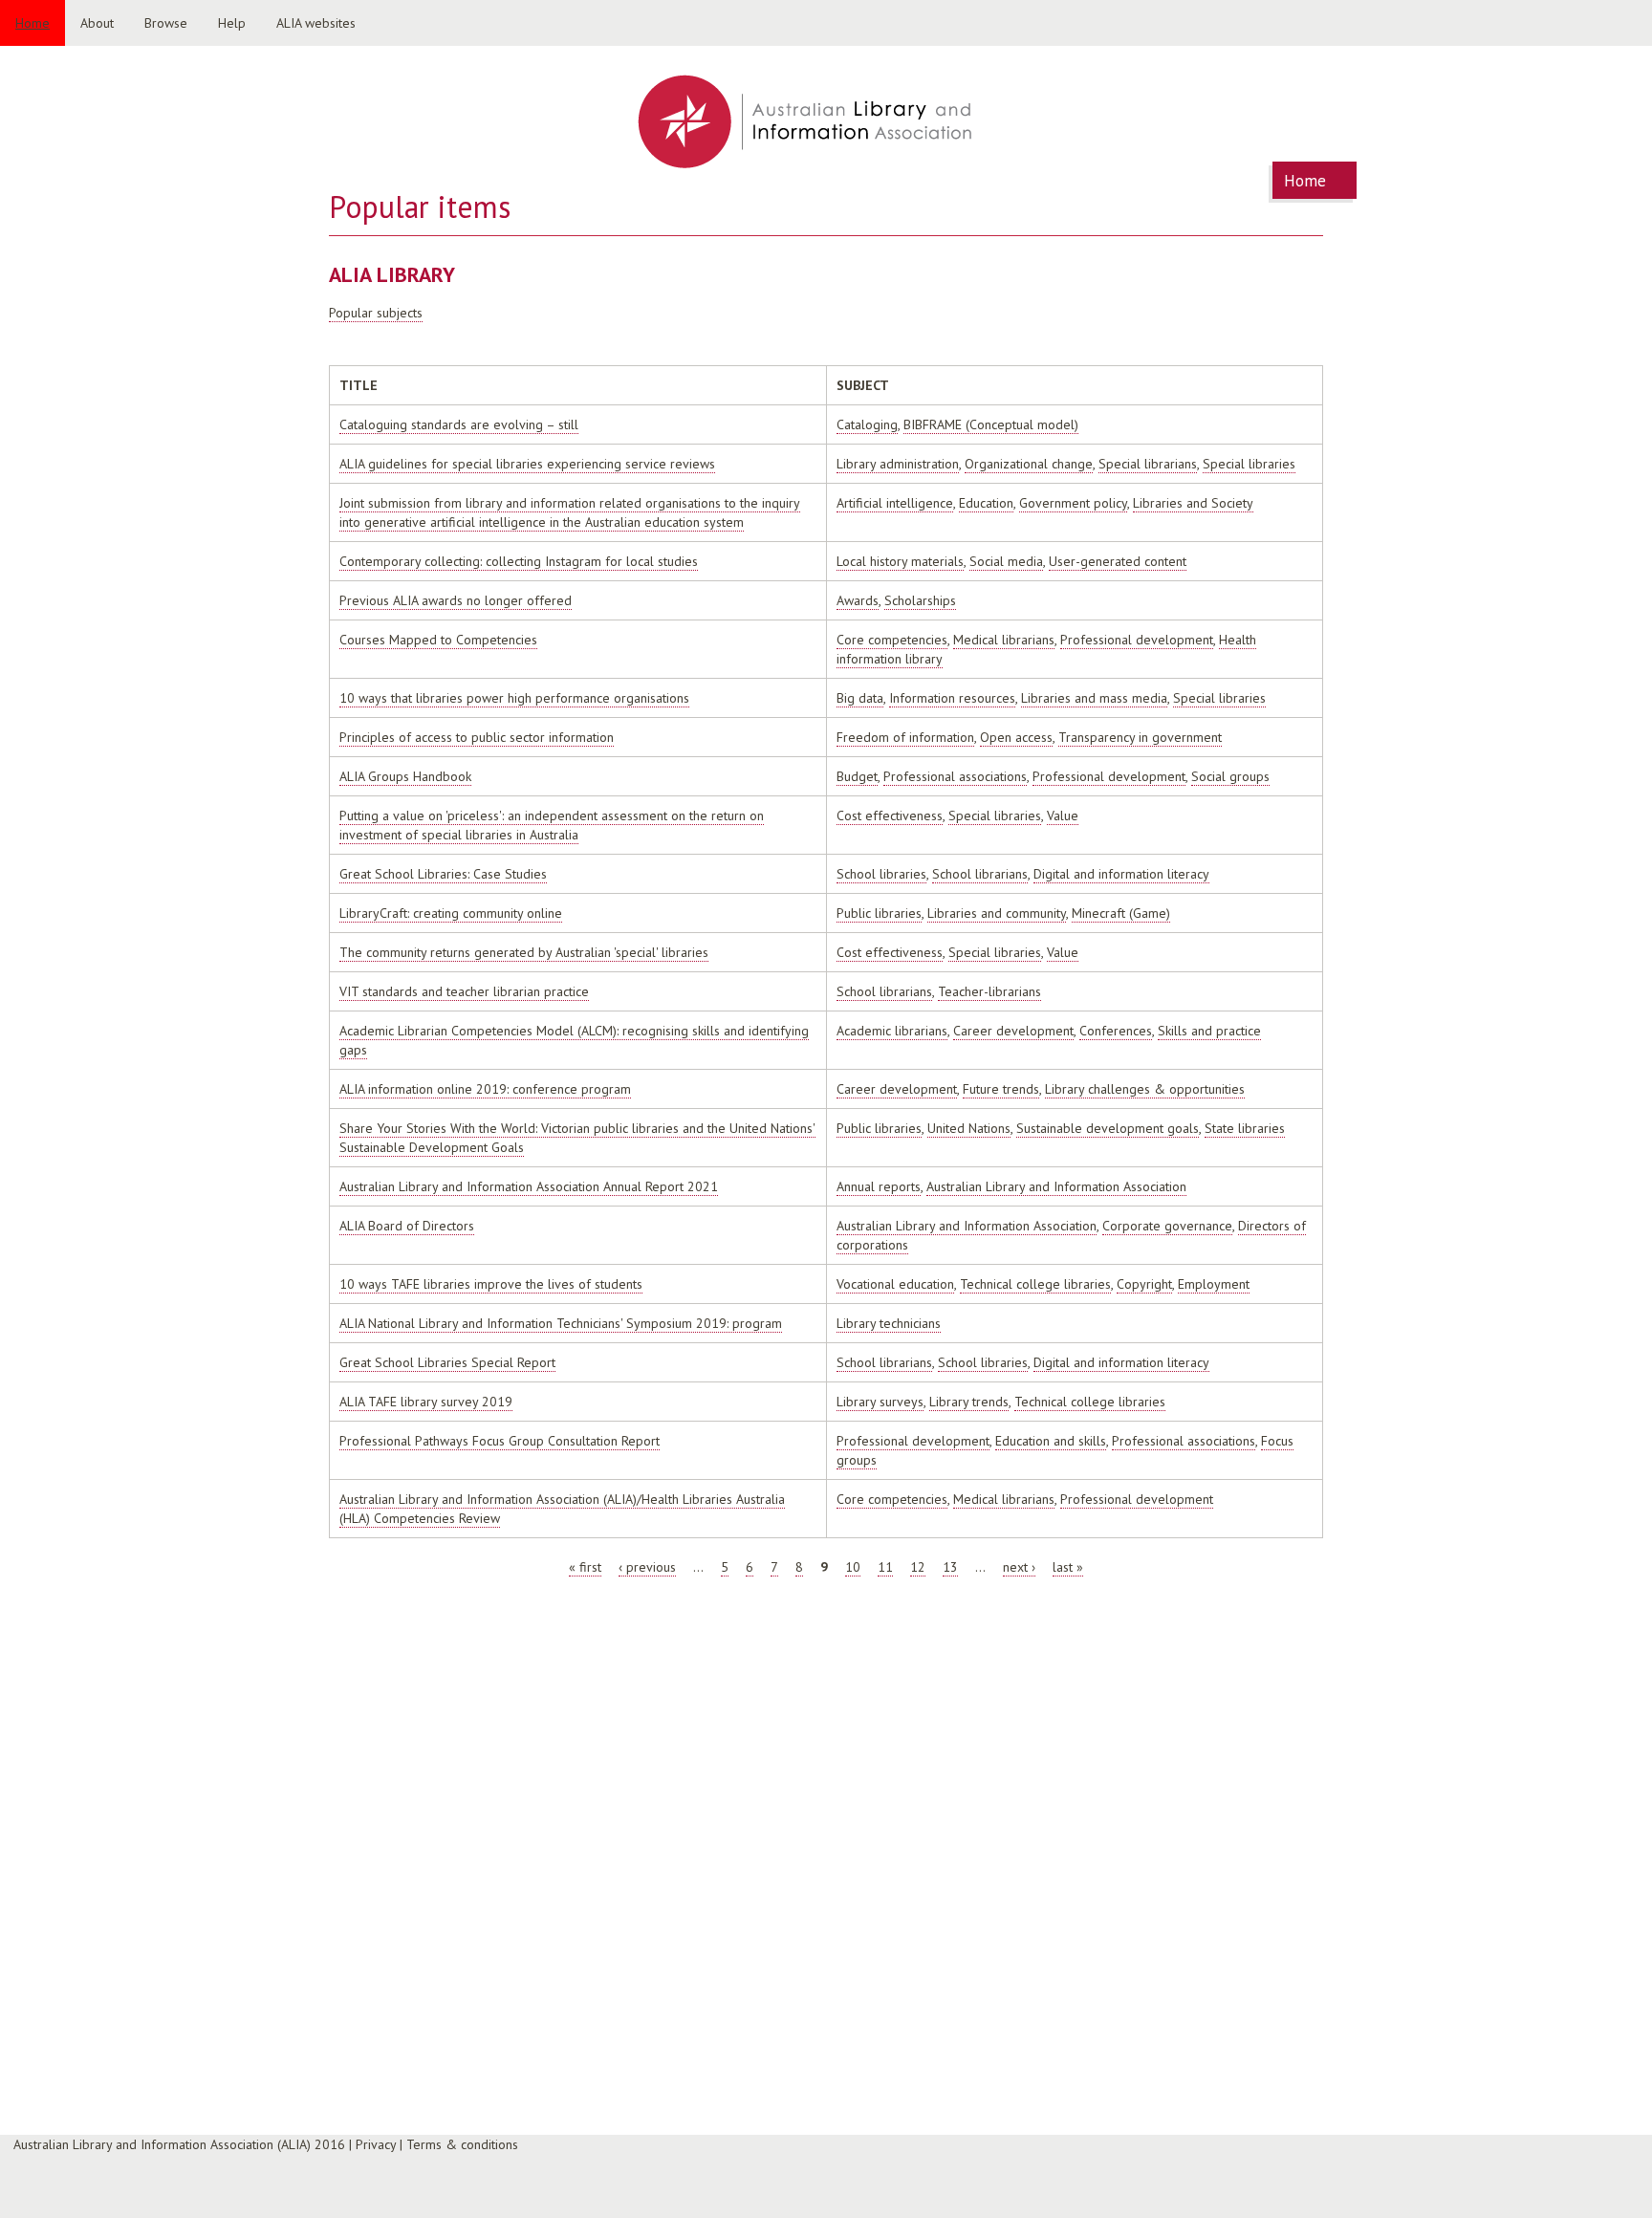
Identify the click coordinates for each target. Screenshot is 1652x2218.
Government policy (1073, 503)
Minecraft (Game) (1121, 913)
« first (585, 1567)
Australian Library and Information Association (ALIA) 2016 (179, 2144)
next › (1019, 1567)
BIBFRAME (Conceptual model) (991, 424)
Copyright (1144, 1284)
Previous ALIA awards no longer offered (456, 600)
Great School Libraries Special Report (447, 1362)
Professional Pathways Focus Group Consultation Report (500, 1441)
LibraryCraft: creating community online (451, 913)
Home (33, 23)
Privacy (376, 2144)
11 (885, 1567)
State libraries (1245, 1128)
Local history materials (900, 561)
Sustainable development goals (1108, 1128)
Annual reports (879, 1186)
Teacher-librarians (989, 991)
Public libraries (879, 913)
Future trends (1001, 1089)
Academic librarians (892, 1031)
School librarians (980, 874)
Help (232, 23)
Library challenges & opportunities (1145, 1089)
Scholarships (920, 600)
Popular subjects (376, 313)
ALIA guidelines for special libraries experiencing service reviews (527, 464)
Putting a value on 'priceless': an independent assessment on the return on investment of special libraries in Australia (552, 825)
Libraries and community (997, 913)
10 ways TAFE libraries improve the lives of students (491, 1284)
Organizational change (1029, 464)
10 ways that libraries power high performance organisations (514, 698)
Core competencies (892, 640)
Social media (1006, 561)
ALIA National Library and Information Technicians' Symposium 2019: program (561, 1323)
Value (1063, 815)
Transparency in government (1140, 737)
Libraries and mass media (1094, 698)
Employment (1214, 1284)
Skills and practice (1209, 1031)
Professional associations (955, 776)
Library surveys (880, 1402)
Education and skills (1051, 1441)
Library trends (969, 1402)
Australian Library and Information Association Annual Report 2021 (529, 1186)
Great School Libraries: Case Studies (443, 874)
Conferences (1116, 1031)
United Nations (969, 1128)
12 (918, 1567)
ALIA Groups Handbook (405, 776)
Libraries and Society (1193, 503)
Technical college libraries (1035, 1284)
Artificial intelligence (895, 503)
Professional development (1137, 640)
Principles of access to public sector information (477, 737)
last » (1068, 1567)
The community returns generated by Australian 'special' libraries (524, 952)
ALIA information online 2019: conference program (485, 1089)
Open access (1016, 737)
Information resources (952, 698)
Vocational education (895, 1284)
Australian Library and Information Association (1056, 1186)
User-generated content (1118, 561)
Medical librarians (1004, 640)
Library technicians (889, 1323)
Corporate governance (1167, 1226)
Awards (858, 600)
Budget (857, 776)
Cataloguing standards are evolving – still (459, 424)
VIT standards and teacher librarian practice (464, 991)
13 (950, 1567)
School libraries (881, 874)
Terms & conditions (462, 2144)
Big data (860, 698)
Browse (166, 23)
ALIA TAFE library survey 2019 (426, 1402)
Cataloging (867, 424)
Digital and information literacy (1121, 874)
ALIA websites (316, 23)
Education (986, 503)
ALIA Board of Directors (407, 1226)
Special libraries (1249, 464)
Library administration (898, 464)
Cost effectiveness (890, 815)
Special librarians (1148, 464)
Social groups (1230, 776)
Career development (1013, 1031)
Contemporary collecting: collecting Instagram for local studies (519, 561)
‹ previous (647, 1567)
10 (853, 1567)
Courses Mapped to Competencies (438, 640)
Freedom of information (905, 737)
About (97, 23)
